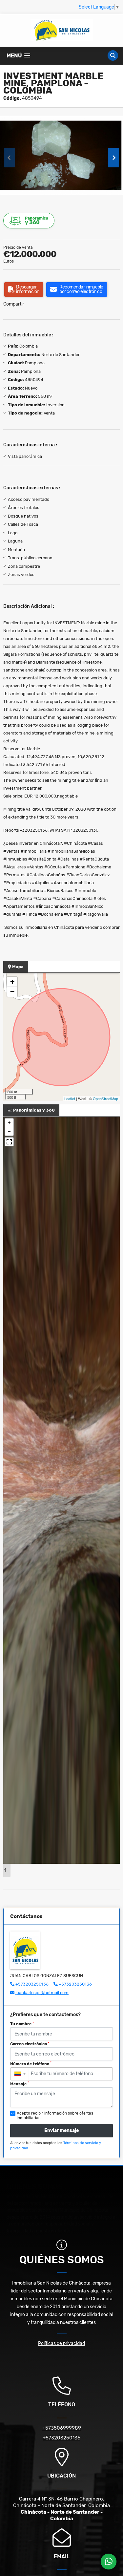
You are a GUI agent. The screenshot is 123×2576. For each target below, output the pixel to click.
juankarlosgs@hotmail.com (42, 1993)
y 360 (37, 221)
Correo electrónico (30, 2044)
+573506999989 (62, 2428)
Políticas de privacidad (61, 2343)
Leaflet (70, 1098)
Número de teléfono (31, 2064)
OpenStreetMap (105, 1098)
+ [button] (12, 982)
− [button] (12, 992)
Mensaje (20, 2084)
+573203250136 (32, 1984)
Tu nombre (22, 2024)
